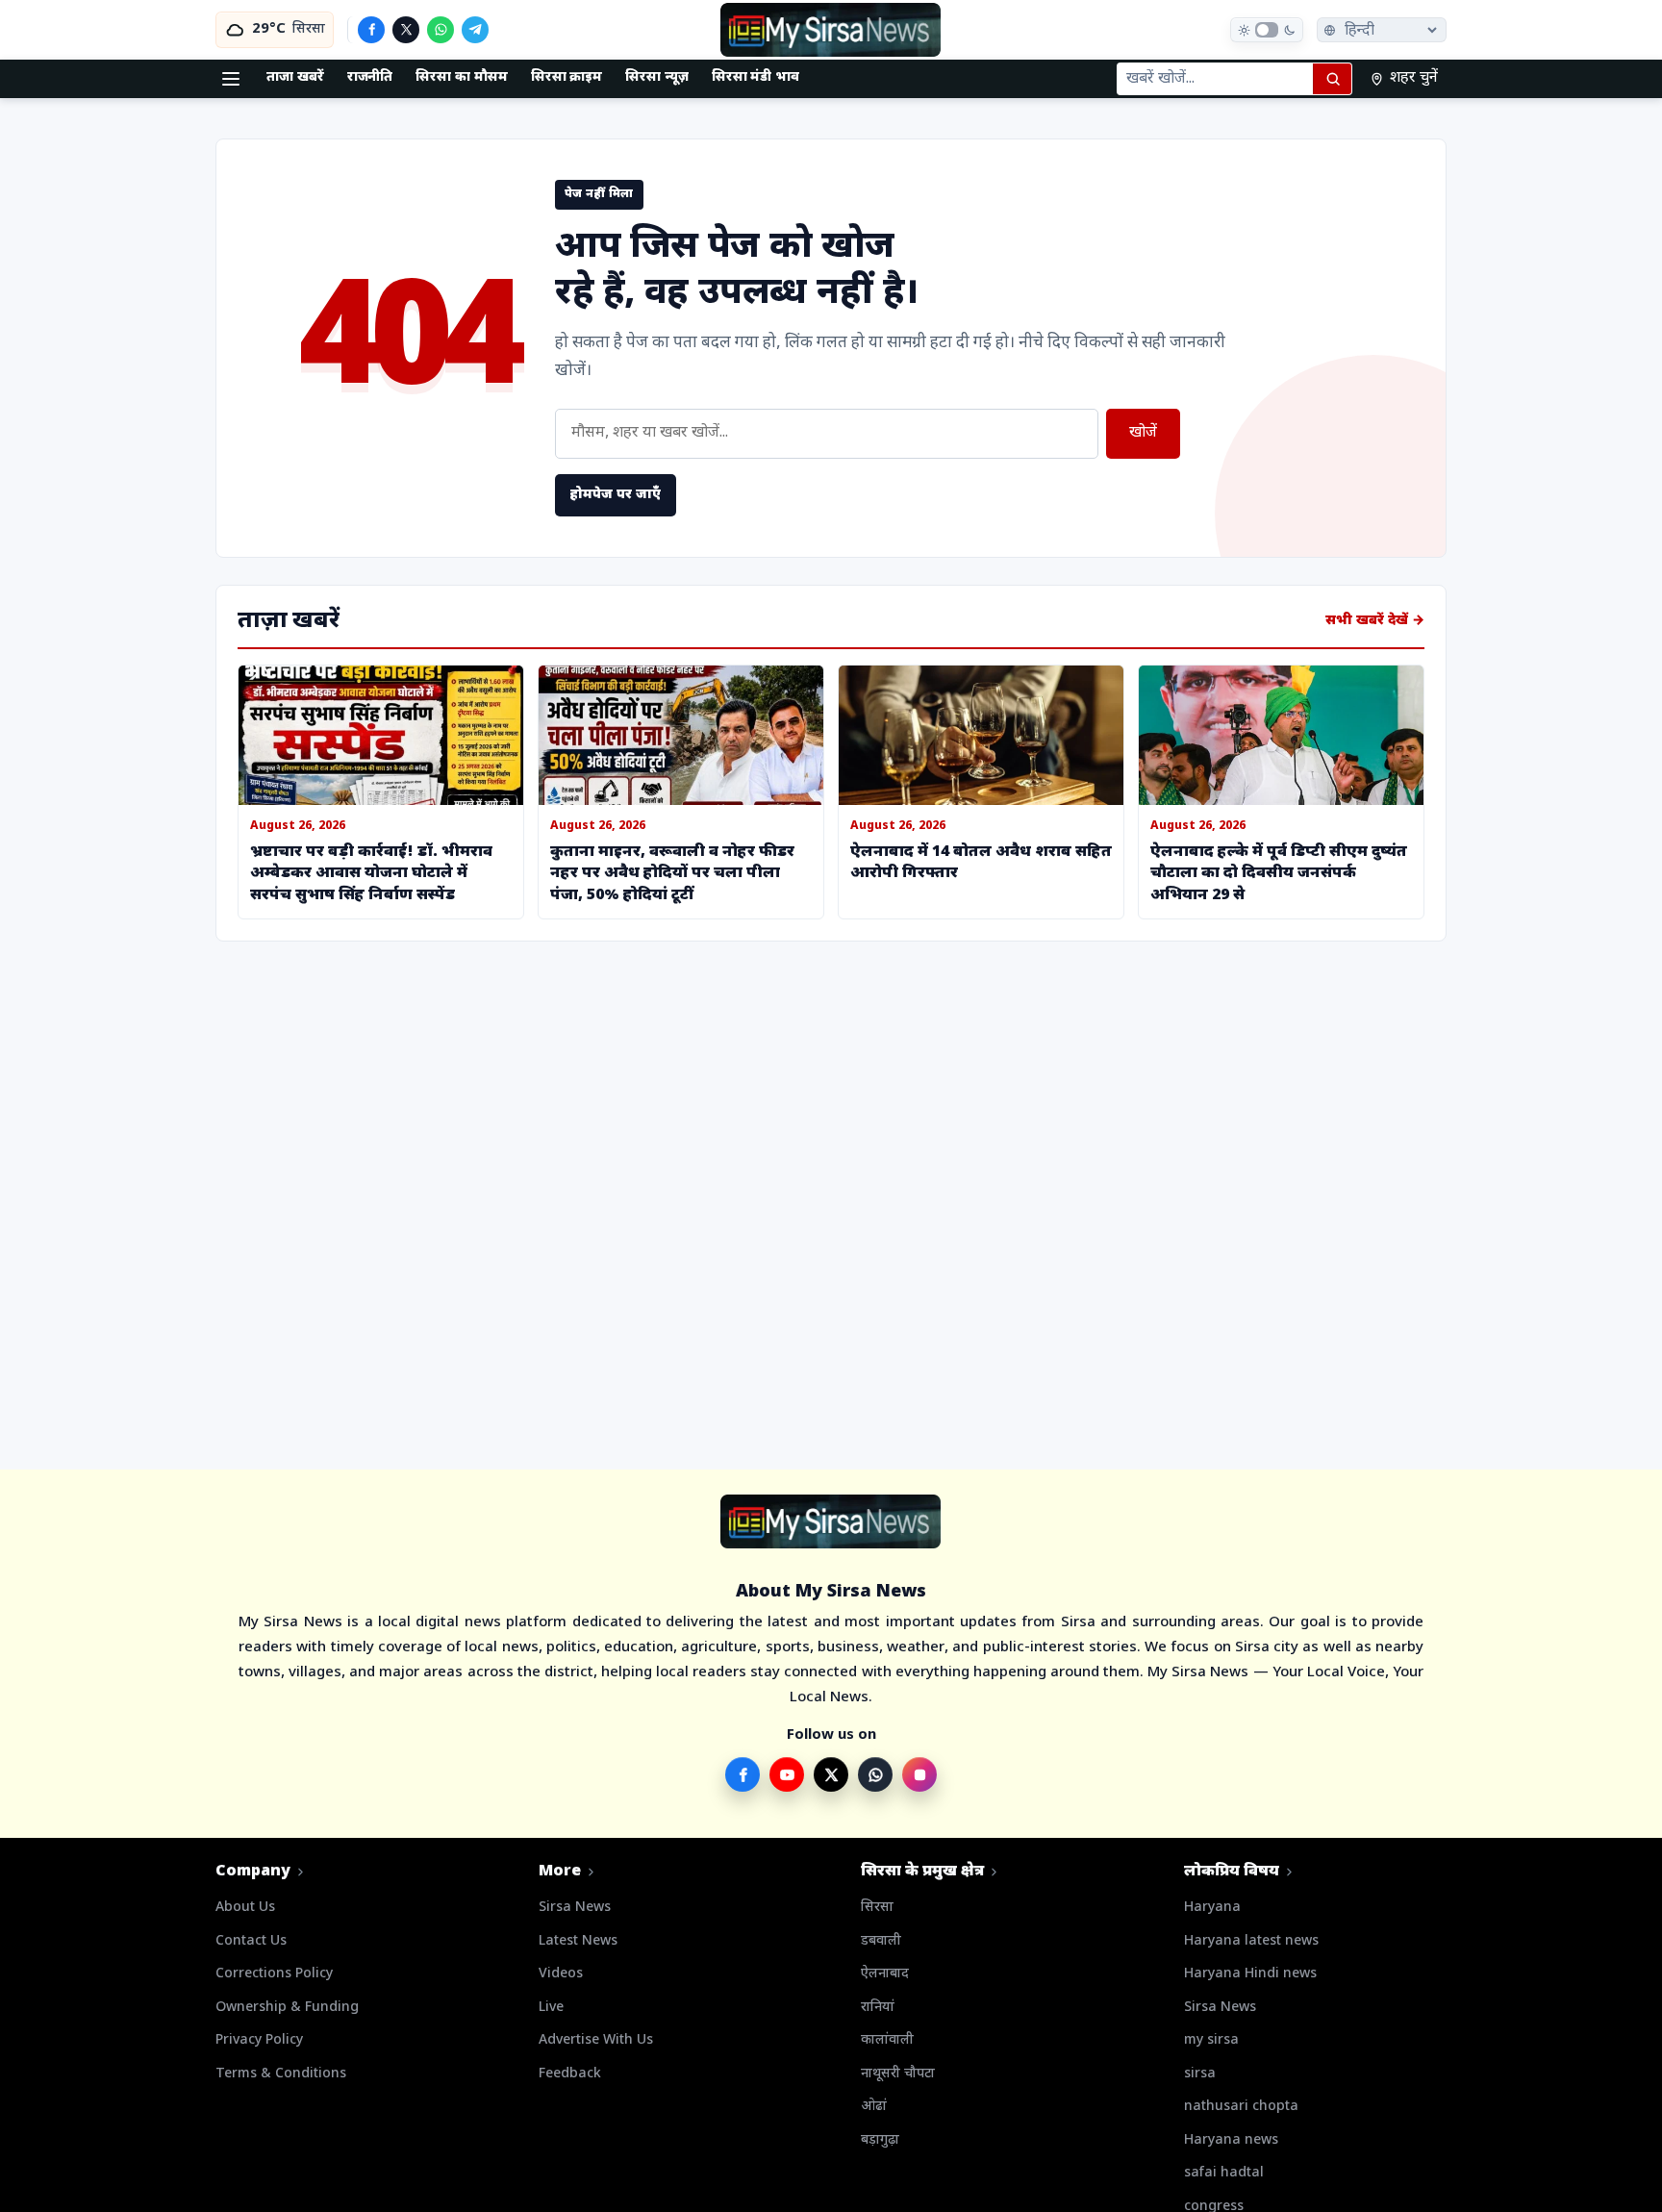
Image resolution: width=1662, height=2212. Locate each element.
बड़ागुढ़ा (880, 2140)
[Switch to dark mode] (1267, 30)
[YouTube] (787, 1774)
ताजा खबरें (295, 77)
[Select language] (1382, 30)
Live (551, 2008)
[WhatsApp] (441, 30)
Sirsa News (575, 1908)
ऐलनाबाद (885, 1974)
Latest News (578, 1941)
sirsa (1200, 2074)
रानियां (878, 2008)
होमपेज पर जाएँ (616, 495)
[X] (406, 30)
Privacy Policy (259, 2040)
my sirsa (1211, 2040)
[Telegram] (475, 30)
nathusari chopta (1241, 2107)
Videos (561, 1974)
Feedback (570, 2074)
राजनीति (370, 77)
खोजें (1143, 433)
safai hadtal (1224, 2173)
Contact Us (251, 1941)
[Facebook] (371, 30)
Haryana (1212, 1908)
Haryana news (1231, 2140)
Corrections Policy (274, 1974)
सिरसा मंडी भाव (755, 77)
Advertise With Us (596, 2040)
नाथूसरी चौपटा (898, 2074)
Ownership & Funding (287, 2008)
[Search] (1332, 79)
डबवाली (881, 1941)
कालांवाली (887, 2040)
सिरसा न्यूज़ (657, 77)
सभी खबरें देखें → (1375, 621)
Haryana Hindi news (1250, 1974)
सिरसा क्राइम (567, 77)
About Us (245, 1908)
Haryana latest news (1251, 1941)
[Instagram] (919, 1774)
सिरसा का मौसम (461, 77)
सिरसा (877, 1908)
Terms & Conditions (281, 2074)
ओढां (874, 2107)
